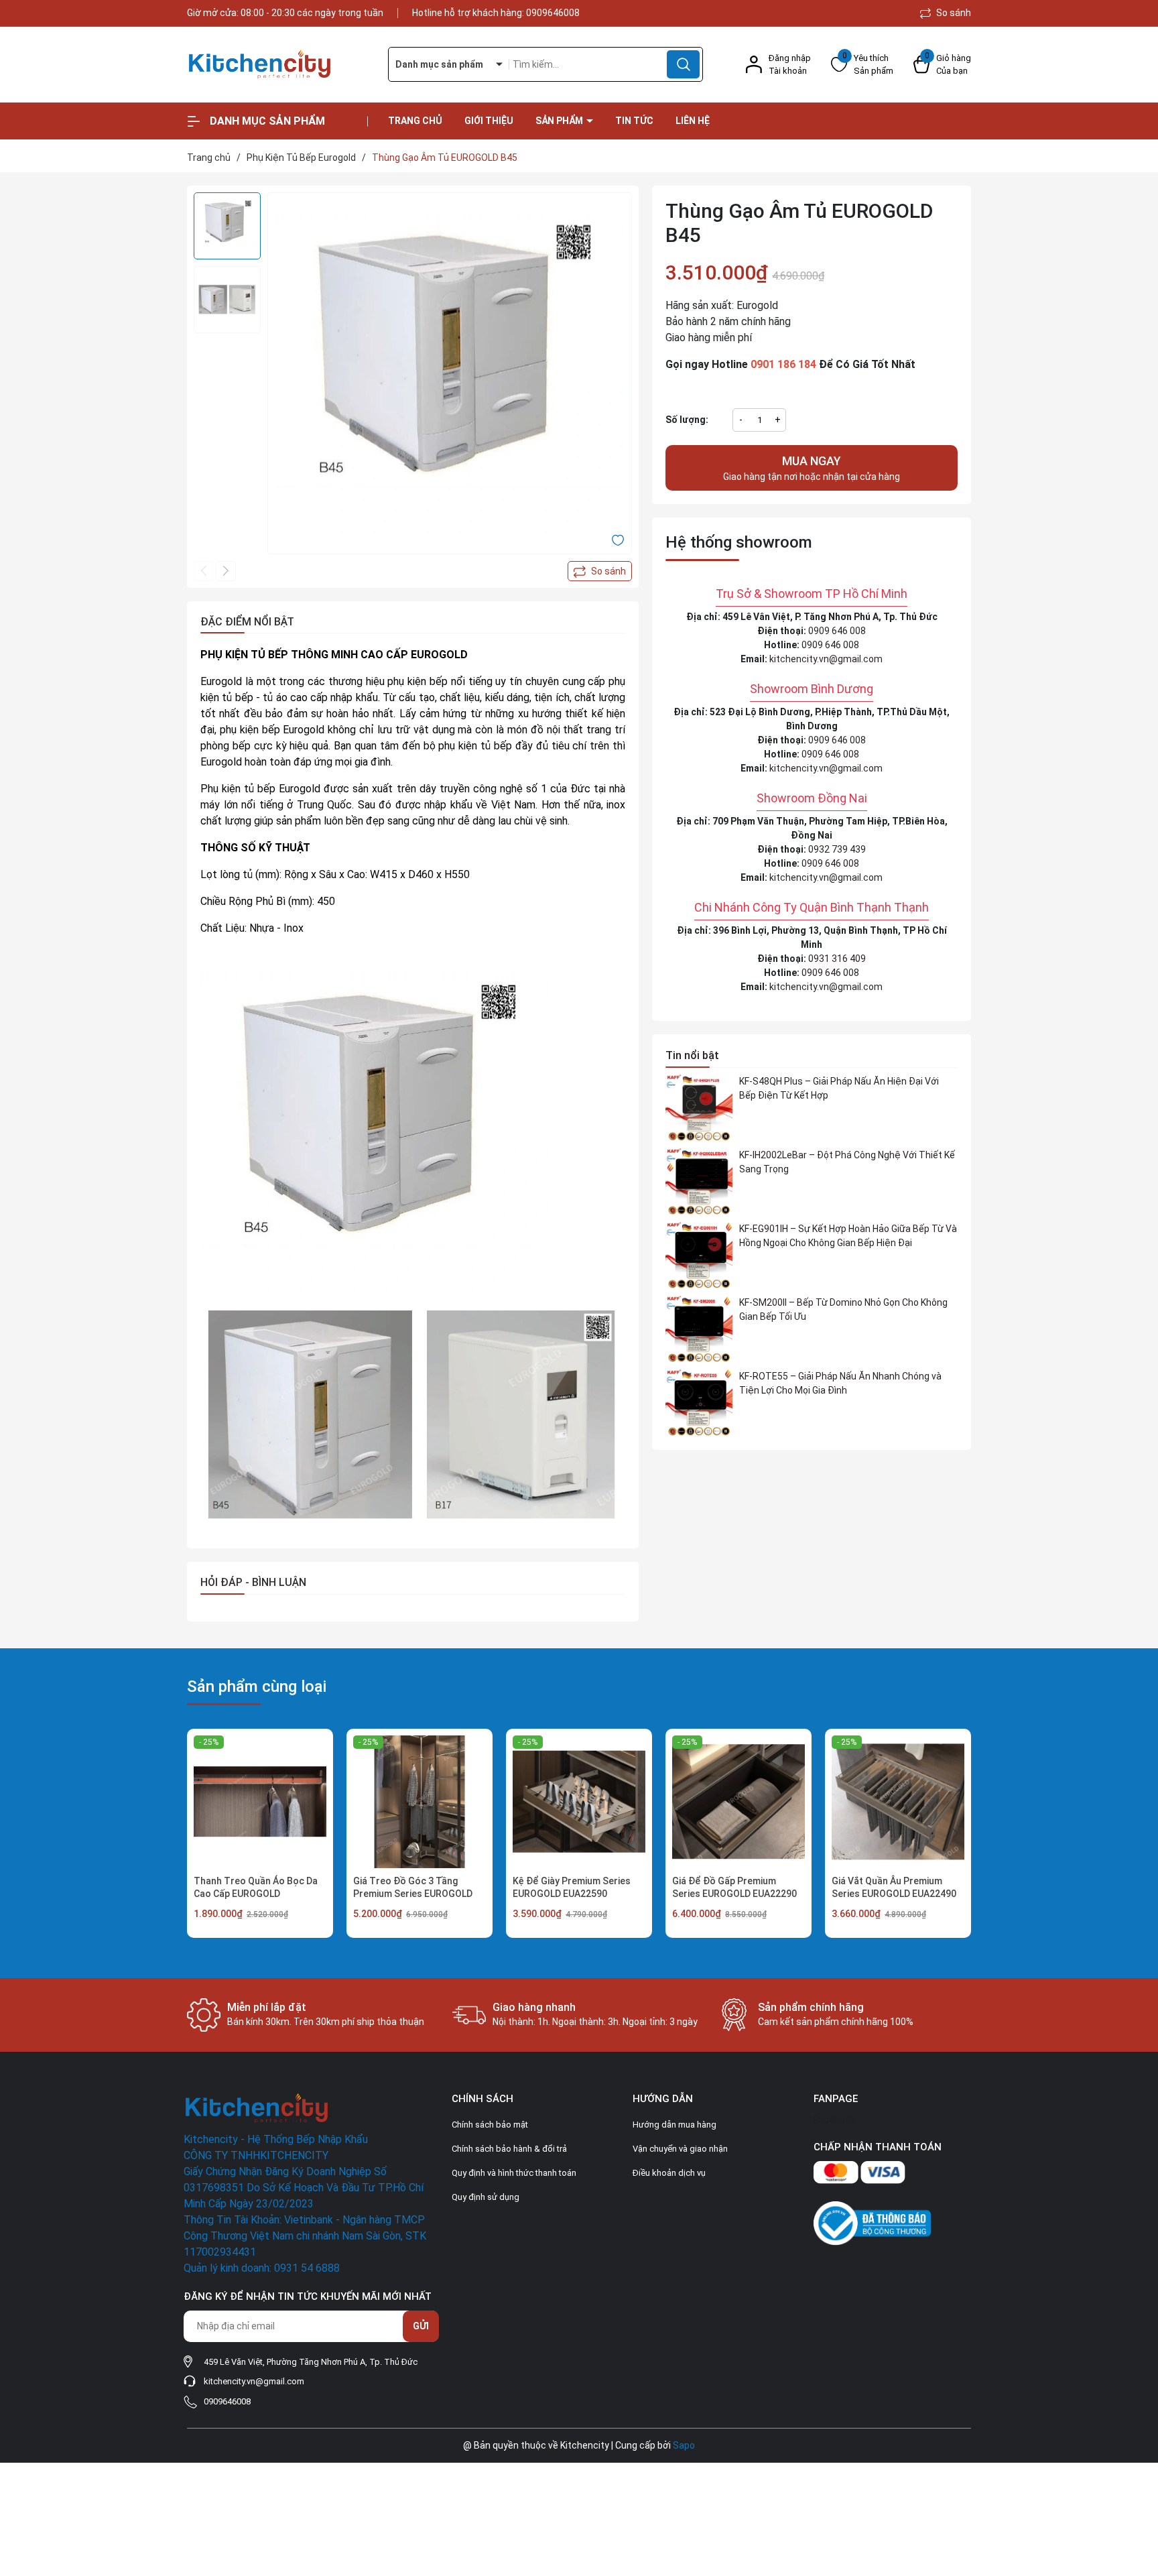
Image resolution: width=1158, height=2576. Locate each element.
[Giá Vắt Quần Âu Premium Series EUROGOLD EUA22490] (898, 1802)
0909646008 (553, 13)
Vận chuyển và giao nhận (680, 2149)
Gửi (421, 2326)
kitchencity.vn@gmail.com (826, 659)
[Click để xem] (450, 375)
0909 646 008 (837, 631)
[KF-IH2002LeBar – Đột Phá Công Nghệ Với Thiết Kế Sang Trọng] (699, 1182)
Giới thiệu (489, 121)
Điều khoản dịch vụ (669, 2173)
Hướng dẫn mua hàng (674, 2125)
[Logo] (277, 65)
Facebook (834, 2120)
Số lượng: (687, 420)
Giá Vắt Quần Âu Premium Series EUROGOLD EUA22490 (894, 1888)
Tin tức (634, 121)
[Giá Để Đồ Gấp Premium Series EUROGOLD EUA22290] (738, 1802)
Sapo (684, 2445)
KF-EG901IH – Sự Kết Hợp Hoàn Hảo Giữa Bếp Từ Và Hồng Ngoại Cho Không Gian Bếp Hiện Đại (848, 1236)
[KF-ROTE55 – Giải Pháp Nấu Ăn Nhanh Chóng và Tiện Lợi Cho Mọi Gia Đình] (699, 1403)
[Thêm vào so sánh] (600, 571)
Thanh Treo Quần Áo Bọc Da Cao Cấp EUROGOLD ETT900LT (256, 1894)
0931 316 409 (837, 959)
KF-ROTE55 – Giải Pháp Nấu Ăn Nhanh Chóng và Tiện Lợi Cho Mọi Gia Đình (840, 1383)
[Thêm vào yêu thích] (618, 540)
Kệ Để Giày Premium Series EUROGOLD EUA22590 (572, 1888)
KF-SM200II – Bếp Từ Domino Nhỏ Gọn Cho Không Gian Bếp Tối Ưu (843, 1309)
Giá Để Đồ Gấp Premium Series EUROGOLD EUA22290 (734, 1888)
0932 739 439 (837, 849)
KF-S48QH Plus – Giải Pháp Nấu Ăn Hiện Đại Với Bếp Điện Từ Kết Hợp (839, 1088)
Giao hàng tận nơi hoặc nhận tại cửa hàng (812, 468)
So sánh (953, 13)
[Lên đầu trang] (1137, 2491)
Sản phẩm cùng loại (257, 1686)
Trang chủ (415, 121)
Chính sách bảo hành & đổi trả (509, 2149)
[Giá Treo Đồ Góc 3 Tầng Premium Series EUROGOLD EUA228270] (420, 1802)
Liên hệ (693, 121)
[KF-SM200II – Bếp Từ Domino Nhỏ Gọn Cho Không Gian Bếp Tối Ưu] (699, 1329)
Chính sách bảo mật (490, 2125)
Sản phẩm (560, 121)
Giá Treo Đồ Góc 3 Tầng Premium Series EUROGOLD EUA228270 (413, 1894)
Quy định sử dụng (486, 2197)
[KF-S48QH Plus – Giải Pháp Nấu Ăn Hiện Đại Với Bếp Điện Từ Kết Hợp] (699, 1108)
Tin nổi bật (692, 1055)
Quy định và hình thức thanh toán (514, 2173)
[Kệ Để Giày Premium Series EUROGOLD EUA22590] (579, 1802)
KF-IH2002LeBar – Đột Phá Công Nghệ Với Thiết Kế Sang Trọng (847, 1162)
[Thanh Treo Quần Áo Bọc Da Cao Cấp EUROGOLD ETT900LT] (260, 1802)
